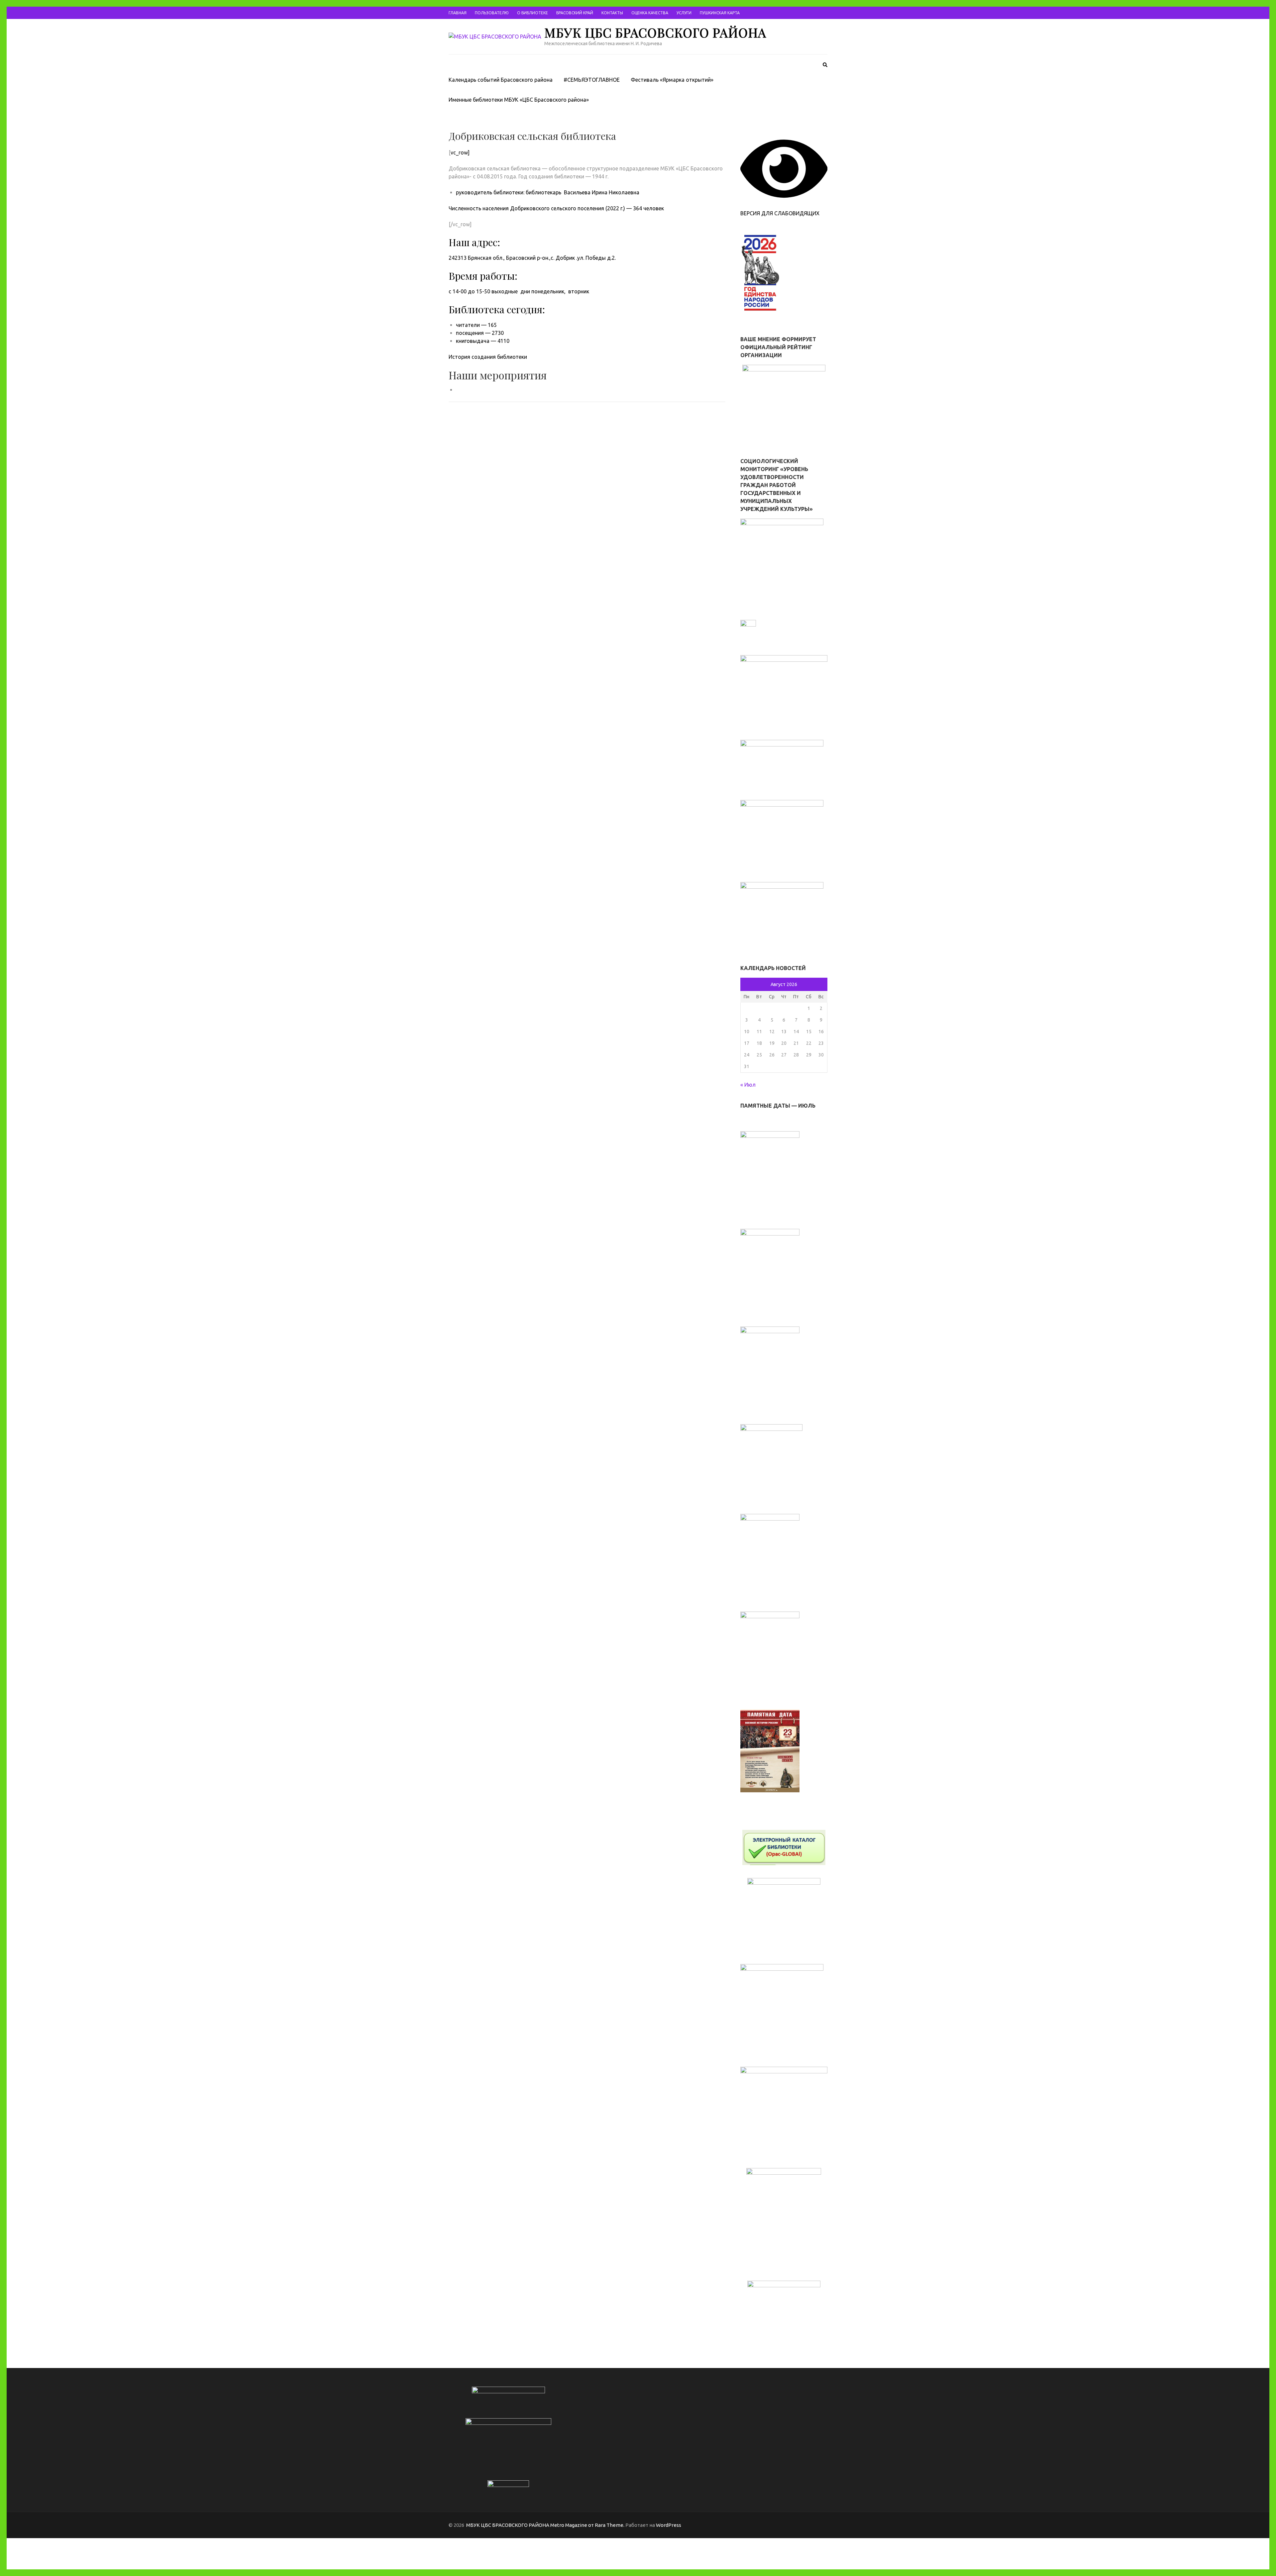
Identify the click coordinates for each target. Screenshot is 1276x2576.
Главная (458, 13)
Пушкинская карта (720, 13)
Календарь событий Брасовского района (501, 80)
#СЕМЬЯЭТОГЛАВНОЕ (592, 80)
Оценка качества (650, 13)
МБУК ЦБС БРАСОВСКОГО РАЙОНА (655, 32)
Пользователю (492, 13)
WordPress (669, 2525)
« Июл (748, 1085)
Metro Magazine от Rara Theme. (588, 2525)
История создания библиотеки (488, 357)
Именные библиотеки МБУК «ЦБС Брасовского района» (519, 100)
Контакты (612, 13)
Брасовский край (575, 13)
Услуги (684, 13)
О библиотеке (532, 13)
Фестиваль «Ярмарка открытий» (672, 80)
